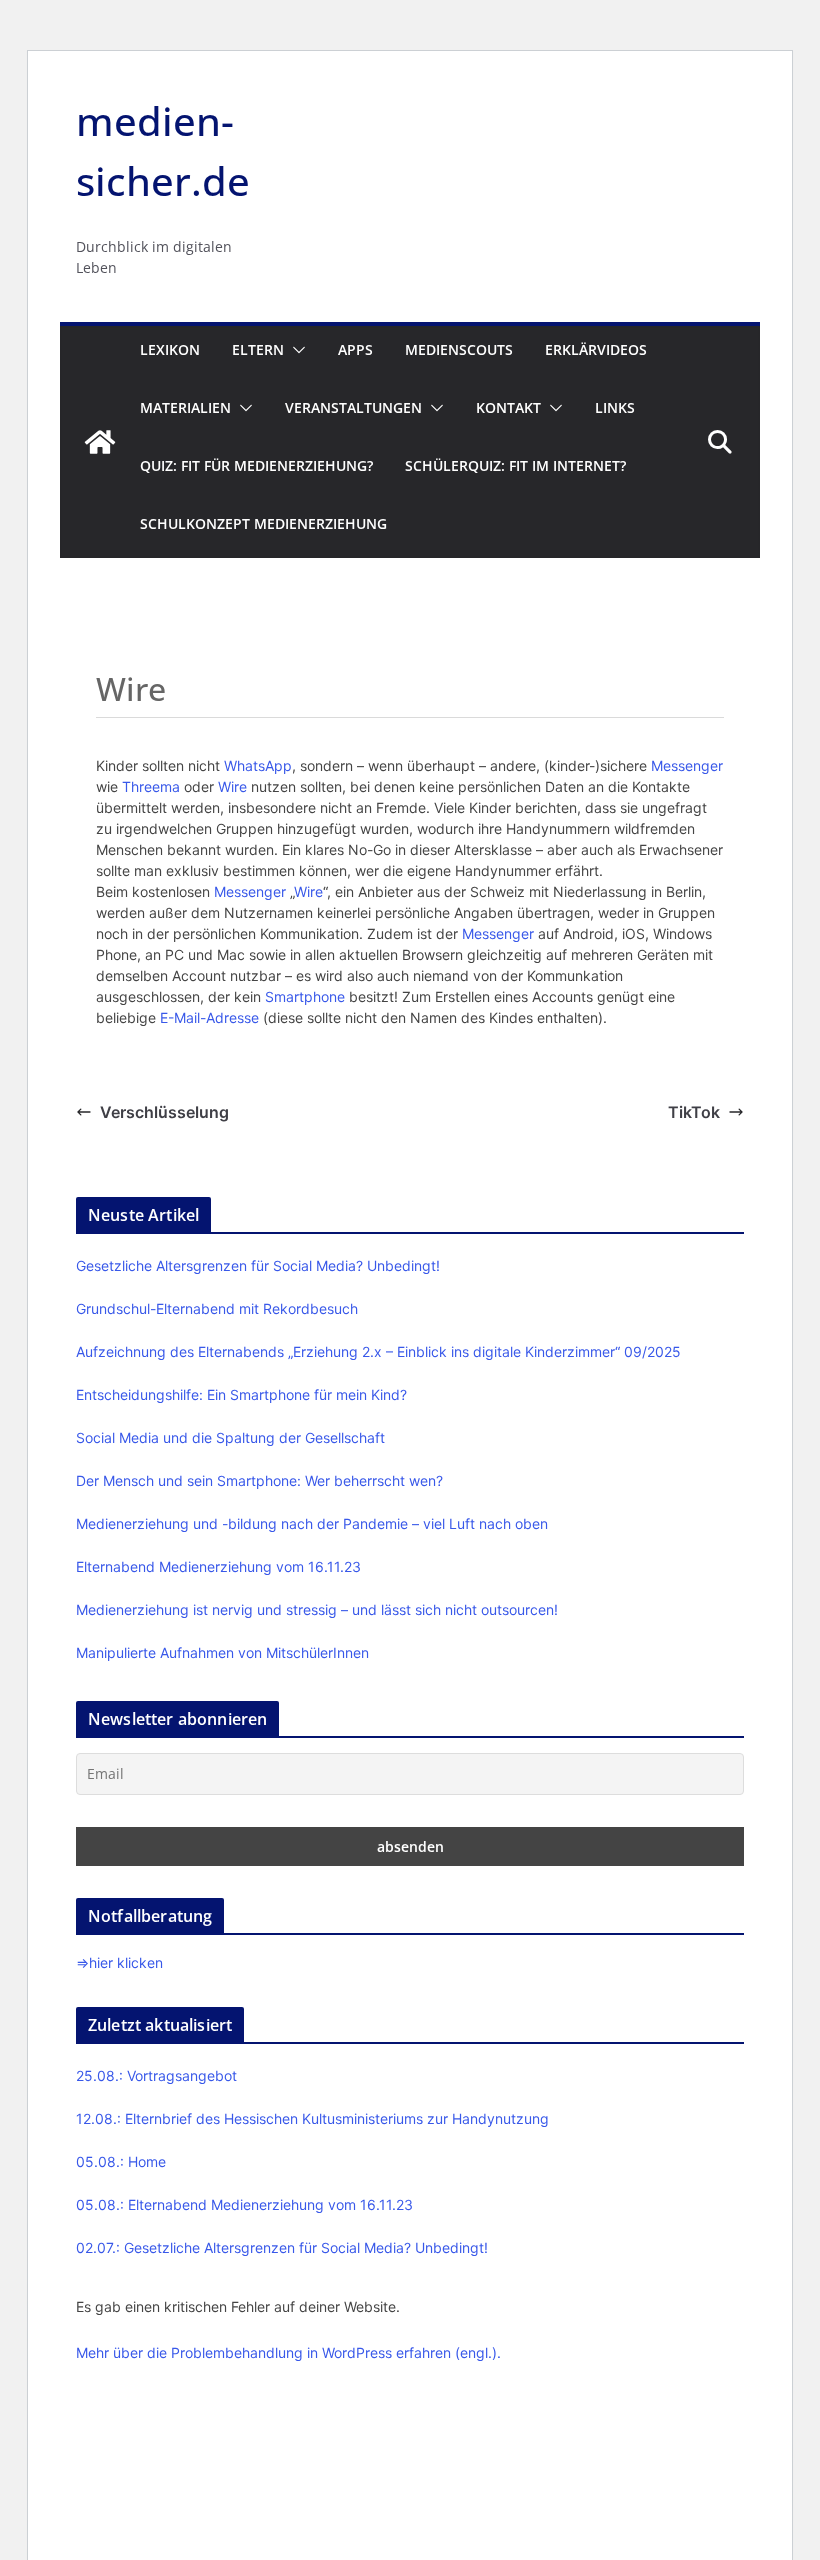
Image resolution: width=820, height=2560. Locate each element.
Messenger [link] (687, 765)
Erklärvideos (596, 349)
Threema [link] (151, 786)
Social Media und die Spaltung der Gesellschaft (230, 1437)
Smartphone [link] (305, 996)
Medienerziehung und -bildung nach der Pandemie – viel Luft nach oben (312, 1523)
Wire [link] (232, 786)
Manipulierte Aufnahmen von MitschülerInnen (222, 1652)
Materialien (185, 407)
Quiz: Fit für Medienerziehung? (256, 465)
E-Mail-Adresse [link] (209, 1017)
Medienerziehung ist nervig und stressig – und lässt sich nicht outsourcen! (317, 1609)
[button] (295, 350)
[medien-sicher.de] (100, 442)
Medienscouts (459, 349)
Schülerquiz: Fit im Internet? (515, 465)
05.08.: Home (121, 2161)
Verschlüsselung (164, 1112)
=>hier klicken (119, 1962)
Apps (355, 349)
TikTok (694, 1112)
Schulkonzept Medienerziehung (263, 523)
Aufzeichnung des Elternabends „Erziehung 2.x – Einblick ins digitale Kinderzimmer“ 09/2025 (378, 1351)
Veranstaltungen (353, 407)
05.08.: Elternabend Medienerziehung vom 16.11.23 (244, 2204)
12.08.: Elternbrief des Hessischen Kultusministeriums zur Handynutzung (312, 2118)
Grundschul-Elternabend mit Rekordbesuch (217, 1308)
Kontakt (508, 407)
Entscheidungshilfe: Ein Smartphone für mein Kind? (241, 1394)
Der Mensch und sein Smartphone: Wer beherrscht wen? (259, 1480)
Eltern (258, 349)
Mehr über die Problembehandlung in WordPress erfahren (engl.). (288, 2352)
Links (615, 407)
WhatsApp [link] (258, 765)
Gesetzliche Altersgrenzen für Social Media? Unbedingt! (258, 1265)
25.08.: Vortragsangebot (156, 2075)
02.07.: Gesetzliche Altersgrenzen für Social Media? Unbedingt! (282, 2247)
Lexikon (170, 349)
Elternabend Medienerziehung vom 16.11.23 (218, 1566)
